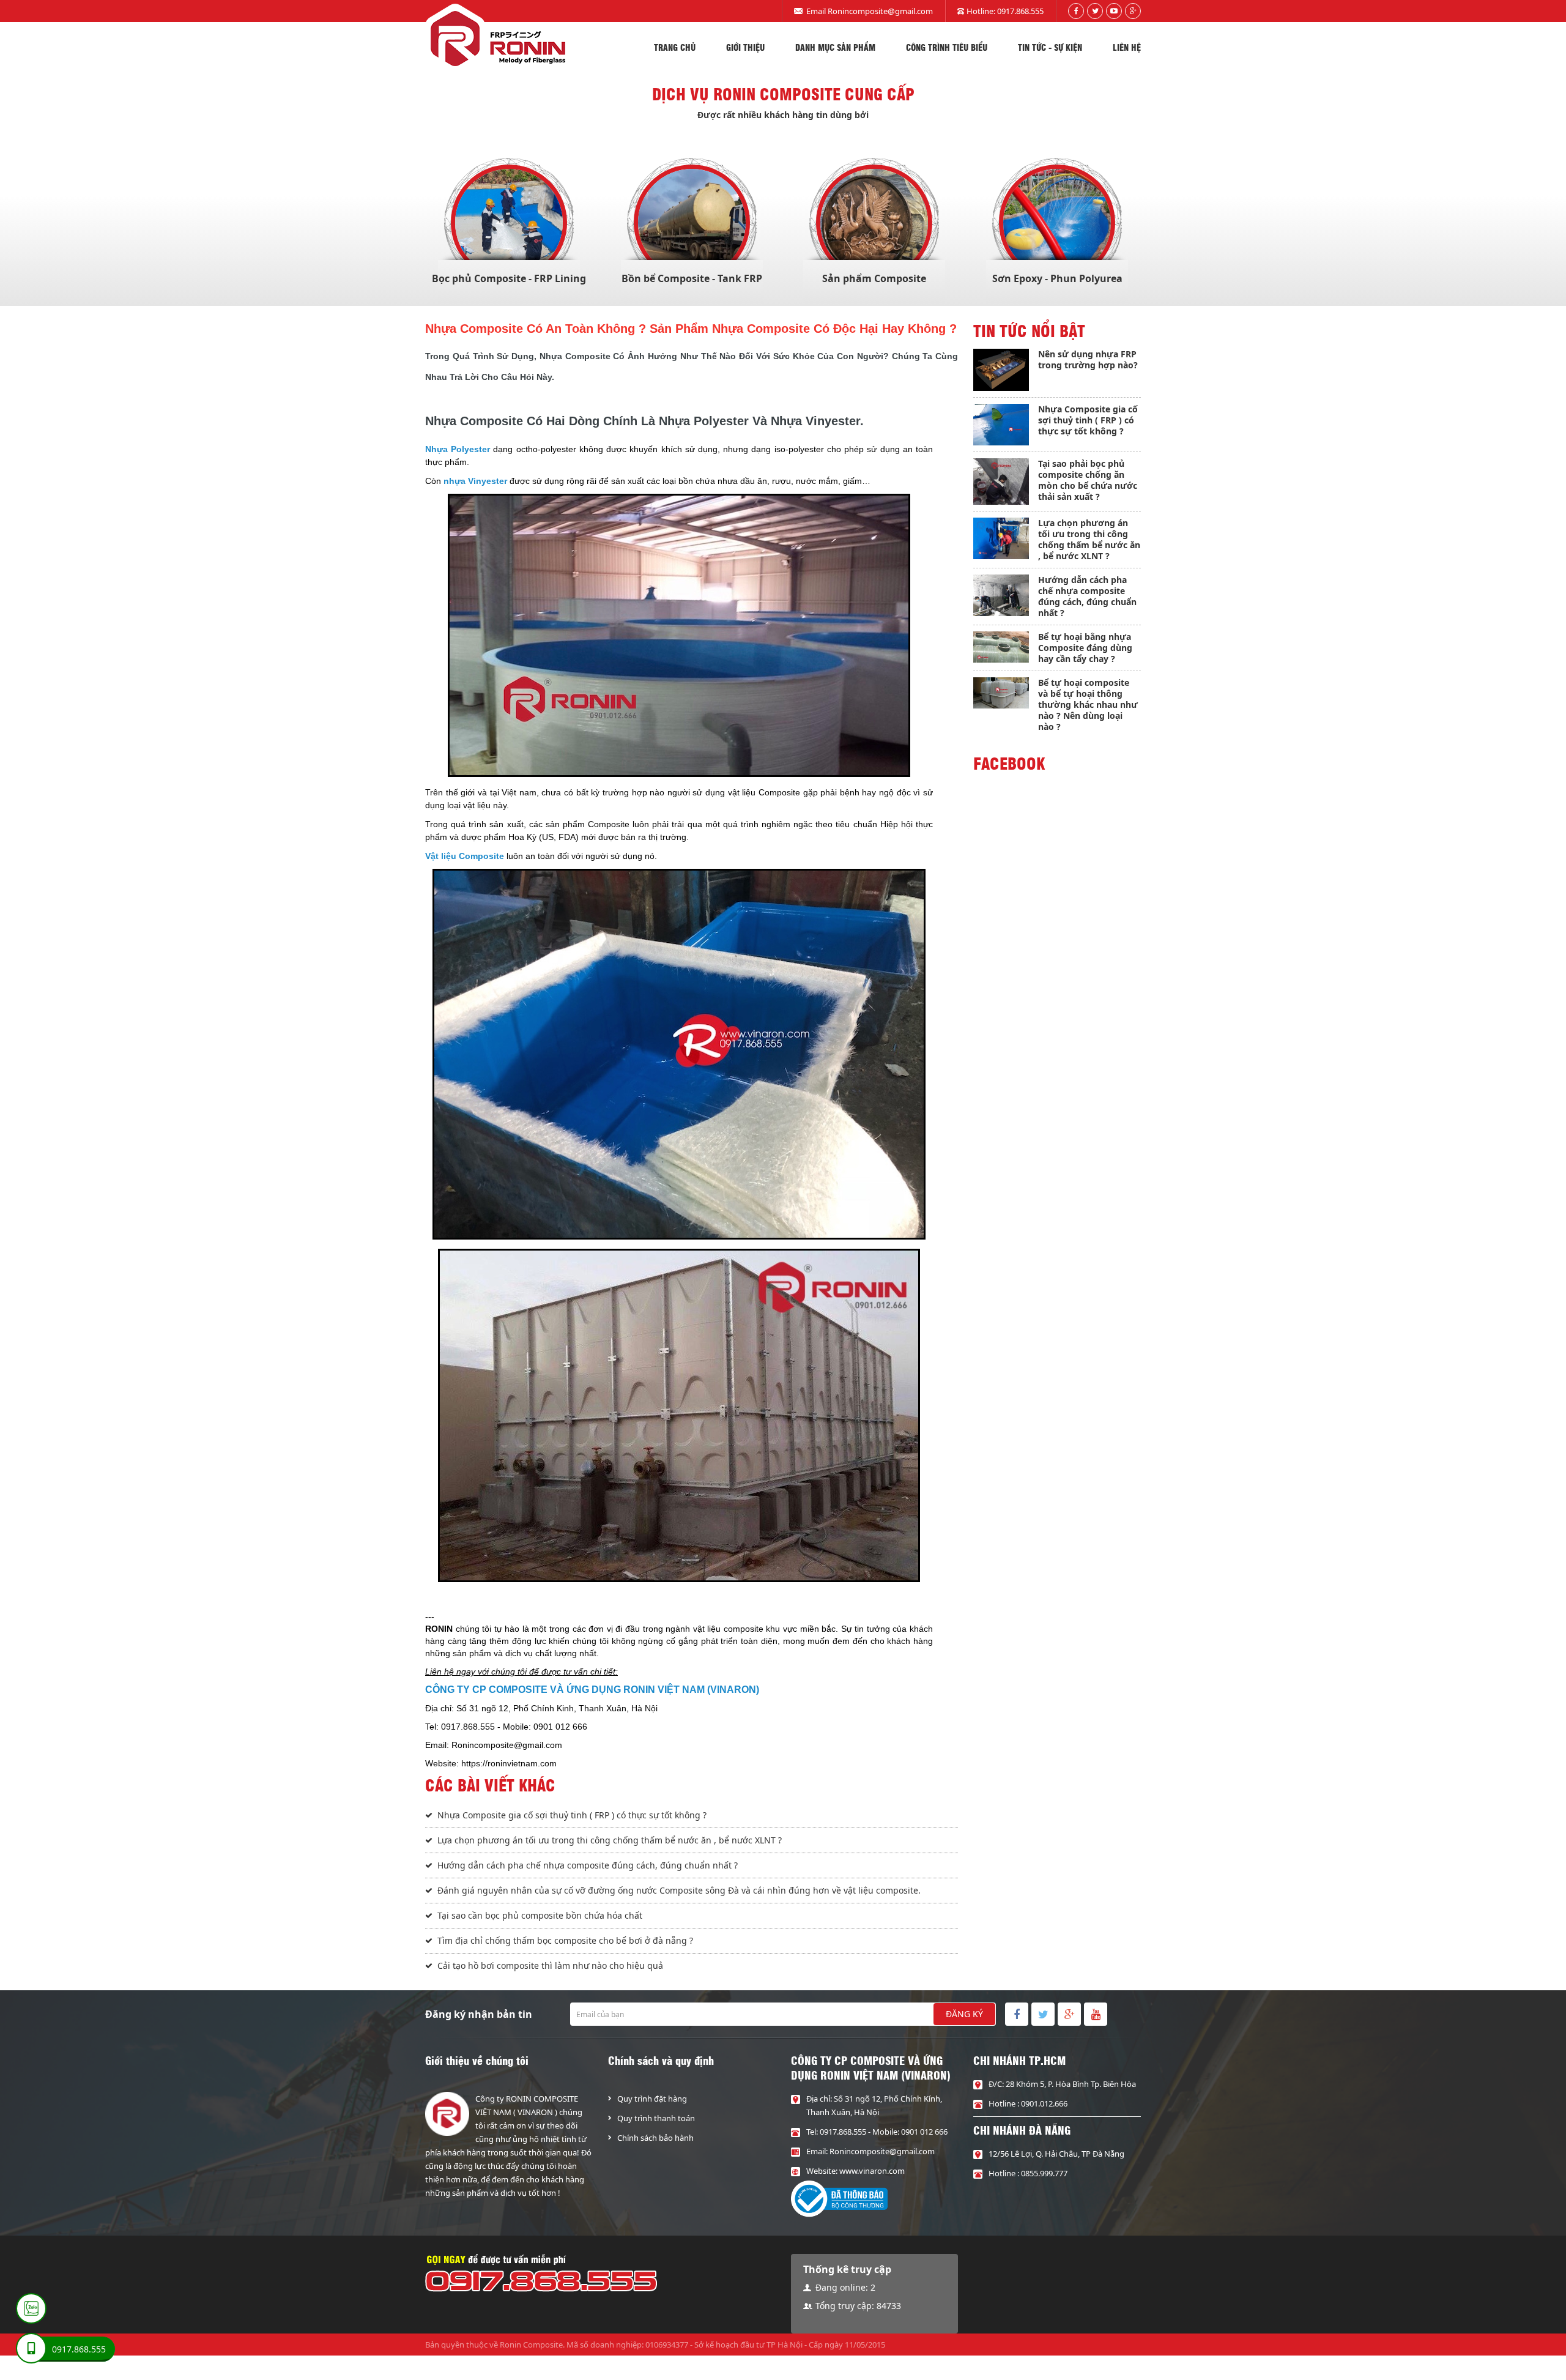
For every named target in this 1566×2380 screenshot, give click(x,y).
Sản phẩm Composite (874, 278)
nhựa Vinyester (475, 481)
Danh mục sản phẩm (835, 47)
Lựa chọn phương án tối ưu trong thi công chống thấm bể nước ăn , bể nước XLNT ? (610, 1840)
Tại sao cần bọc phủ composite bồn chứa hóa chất (540, 1915)
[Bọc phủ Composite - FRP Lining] (509, 223)
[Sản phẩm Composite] (874, 223)
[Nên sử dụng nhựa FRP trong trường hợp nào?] (1001, 370)
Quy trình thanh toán (656, 2118)
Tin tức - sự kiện (1050, 47)
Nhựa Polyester (458, 449)
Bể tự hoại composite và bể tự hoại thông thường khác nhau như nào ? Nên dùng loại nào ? (1088, 705)
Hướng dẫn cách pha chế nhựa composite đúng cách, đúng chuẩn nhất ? (588, 1865)
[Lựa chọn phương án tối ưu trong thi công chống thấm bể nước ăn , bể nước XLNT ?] (1001, 538)
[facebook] (1076, 11)
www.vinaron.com (872, 2171)
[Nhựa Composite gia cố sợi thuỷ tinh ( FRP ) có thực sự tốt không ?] (1001, 425)
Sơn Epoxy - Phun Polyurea (1057, 278)
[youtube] (1114, 11)
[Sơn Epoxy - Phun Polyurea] (1057, 223)
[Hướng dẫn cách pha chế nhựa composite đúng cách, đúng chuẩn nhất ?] (1001, 596)
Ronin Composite (531, 2345)
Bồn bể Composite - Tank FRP (692, 278)
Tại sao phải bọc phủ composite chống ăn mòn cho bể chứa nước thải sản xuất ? (1088, 480)
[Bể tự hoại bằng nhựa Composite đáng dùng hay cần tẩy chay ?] (1001, 647)
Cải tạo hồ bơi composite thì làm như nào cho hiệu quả (550, 1965)
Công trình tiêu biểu (947, 47)
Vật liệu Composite (465, 856)
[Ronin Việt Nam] (495, 38)
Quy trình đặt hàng (652, 2099)
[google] (1133, 11)
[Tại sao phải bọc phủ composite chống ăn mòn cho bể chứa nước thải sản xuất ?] (1001, 482)
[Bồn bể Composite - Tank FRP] (692, 223)
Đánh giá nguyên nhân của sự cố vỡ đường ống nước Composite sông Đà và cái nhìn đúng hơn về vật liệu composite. (679, 1890)
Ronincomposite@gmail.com (880, 11)
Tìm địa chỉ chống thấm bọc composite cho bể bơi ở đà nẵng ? (565, 1940)
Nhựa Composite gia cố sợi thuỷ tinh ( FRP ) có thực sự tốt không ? (572, 1815)
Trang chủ (675, 47)
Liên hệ (1127, 47)
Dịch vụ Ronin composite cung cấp (783, 94)
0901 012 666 (924, 2132)
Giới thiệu (745, 47)
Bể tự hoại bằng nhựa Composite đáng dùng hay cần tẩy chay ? (1085, 648)
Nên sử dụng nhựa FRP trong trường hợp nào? (1088, 359)
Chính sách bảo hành (655, 2138)
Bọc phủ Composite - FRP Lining (509, 278)
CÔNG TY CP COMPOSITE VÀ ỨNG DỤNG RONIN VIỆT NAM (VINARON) (592, 1690)
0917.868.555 (1020, 11)
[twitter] (1095, 11)
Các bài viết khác (490, 1785)
